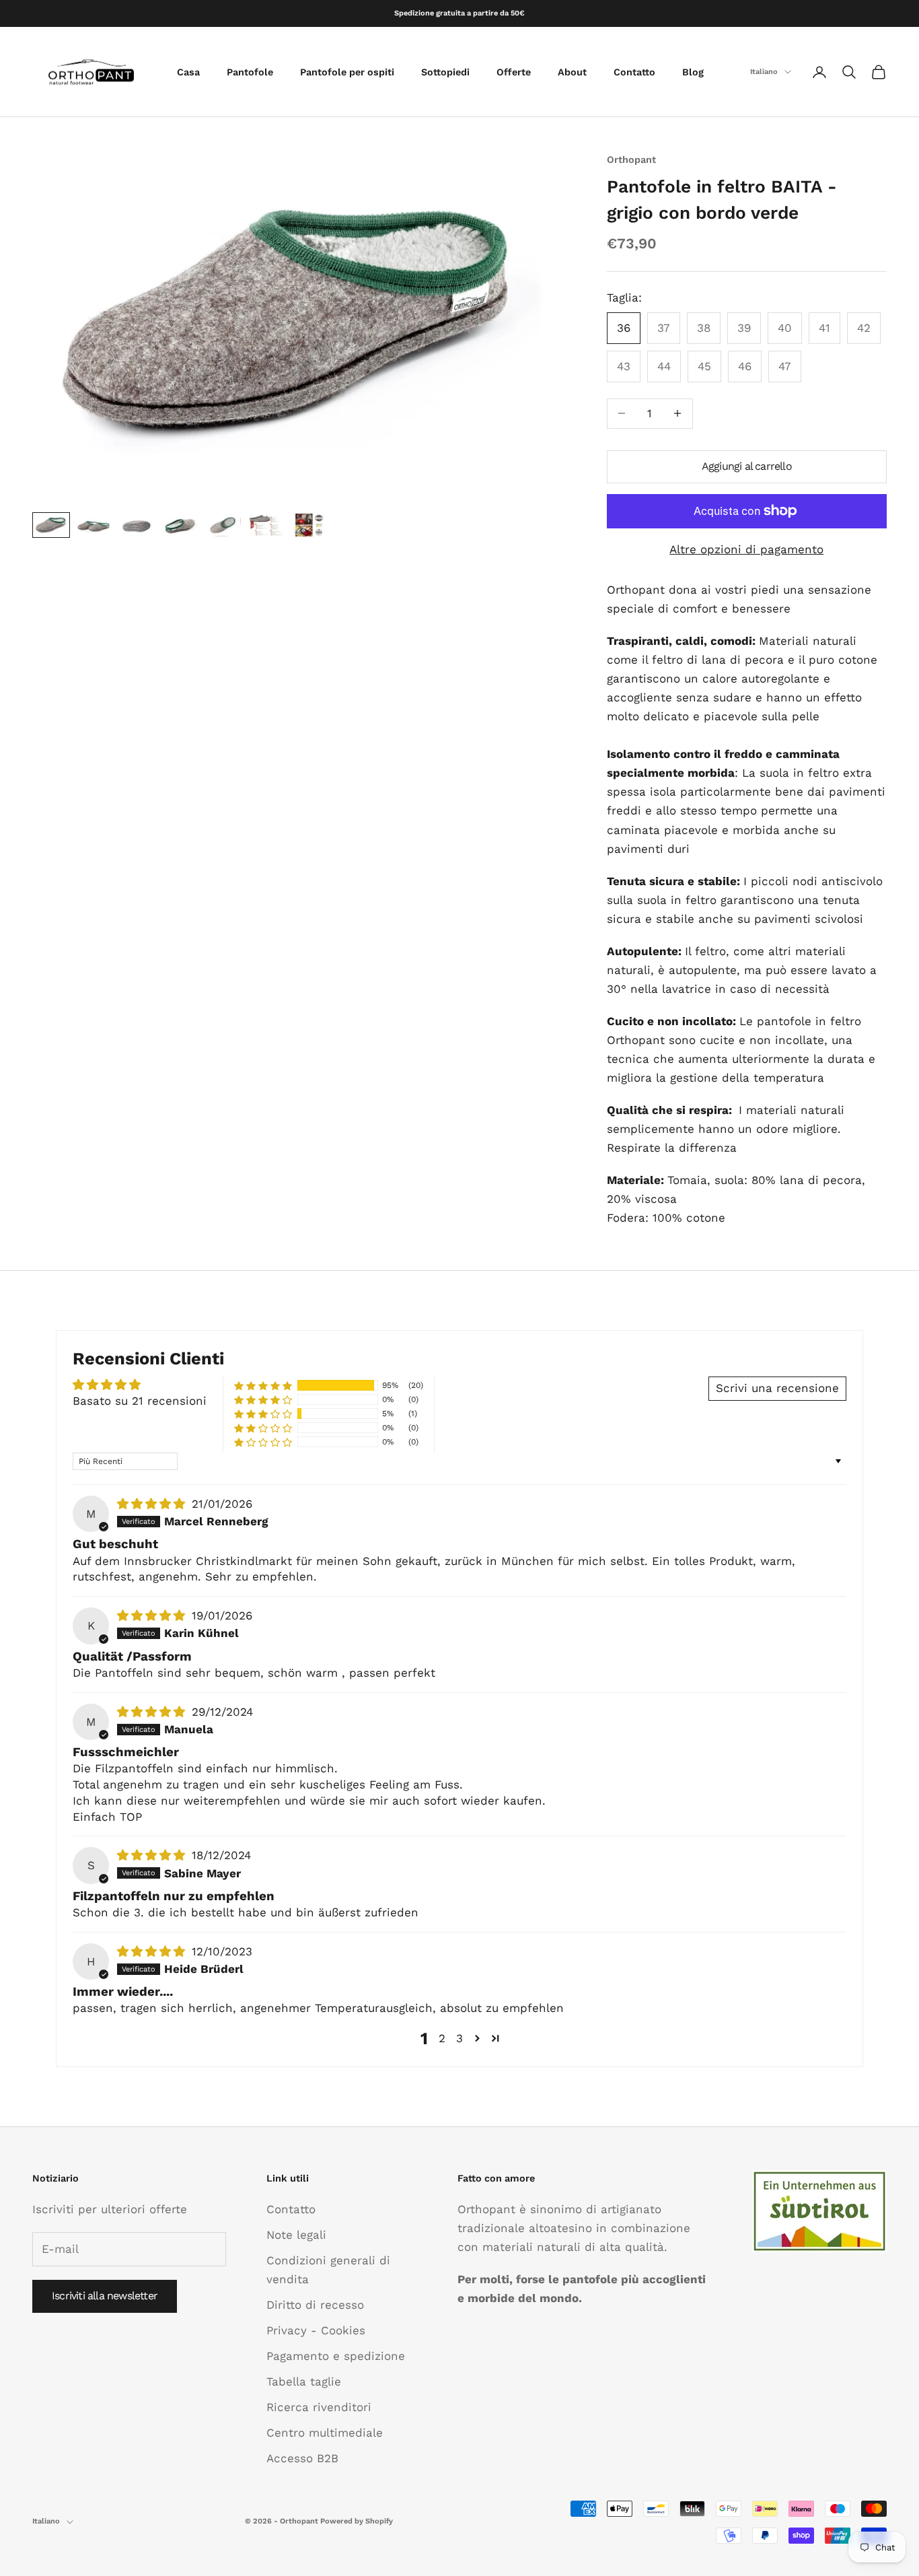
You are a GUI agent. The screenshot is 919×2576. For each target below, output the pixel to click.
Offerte (514, 72)
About (572, 72)
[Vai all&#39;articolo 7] (309, 525)
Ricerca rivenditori (319, 2407)
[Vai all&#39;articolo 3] (137, 525)
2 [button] (442, 2038)
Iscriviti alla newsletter (105, 2296)
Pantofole (250, 72)
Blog (693, 72)
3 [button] (459, 2038)
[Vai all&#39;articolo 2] (94, 525)
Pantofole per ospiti (347, 72)
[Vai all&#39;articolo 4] (180, 525)
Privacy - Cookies (316, 2330)
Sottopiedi (445, 72)
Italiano (764, 72)
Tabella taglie (304, 2381)
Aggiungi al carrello (747, 466)
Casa (188, 72)
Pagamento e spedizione (336, 2356)
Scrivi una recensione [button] (777, 1388)
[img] (153, 1504)
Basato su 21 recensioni (140, 1401)
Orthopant (631, 160)
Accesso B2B (302, 2458)
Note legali (296, 2235)
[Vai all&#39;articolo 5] (223, 525)
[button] (263, 1386)
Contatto (634, 72)
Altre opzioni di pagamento (746, 549)
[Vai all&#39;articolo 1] (51, 525)
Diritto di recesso (315, 2305)
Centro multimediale (325, 2433)
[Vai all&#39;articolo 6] (266, 525)
